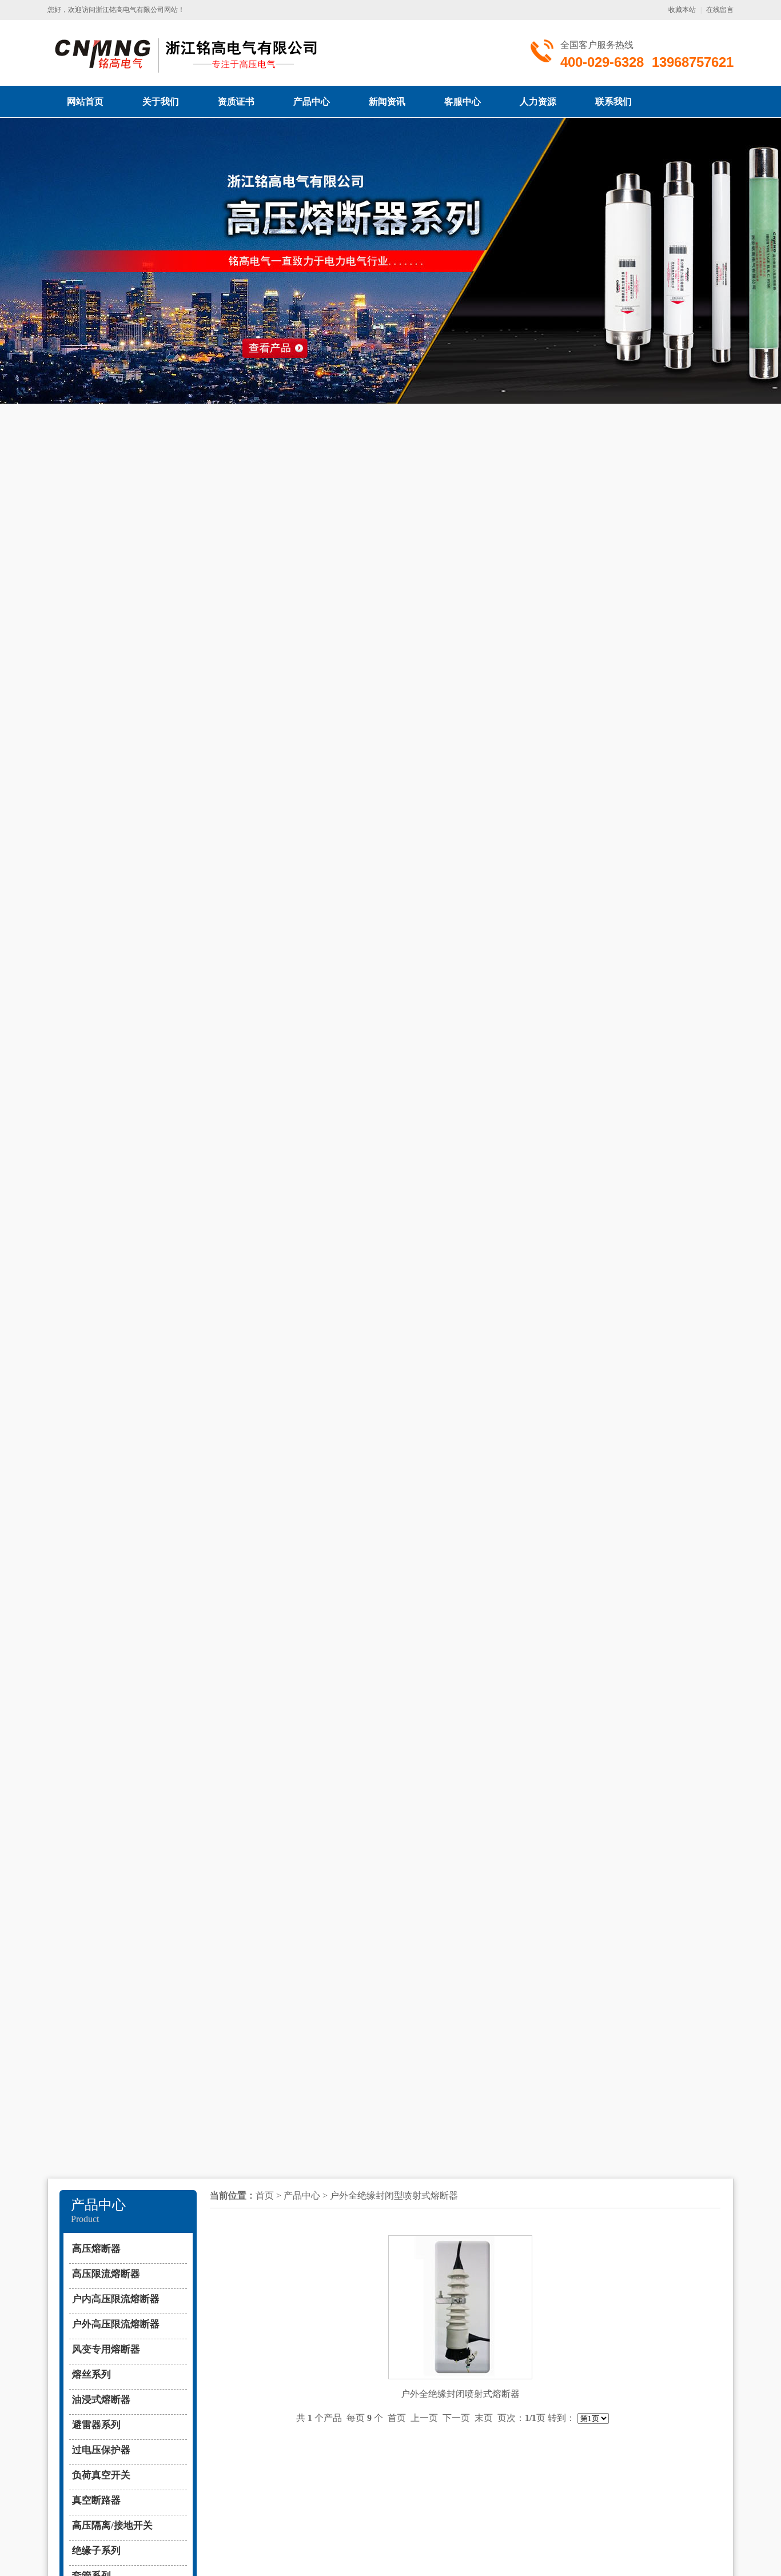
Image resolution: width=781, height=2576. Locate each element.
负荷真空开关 (101, 2475)
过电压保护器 (101, 2450)
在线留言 (720, 10)
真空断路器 (96, 2500)
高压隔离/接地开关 (112, 2525)
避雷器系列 (96, 2425)
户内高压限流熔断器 (116, 2299)
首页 (265, 2195)
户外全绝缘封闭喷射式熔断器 (460, 2394)
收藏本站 (682, 10)
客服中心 (463, 101)
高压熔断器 (96, 2249)
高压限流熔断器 (106, 2274)
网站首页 (85, 101)
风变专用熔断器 (106, 2349)
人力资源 (538, 101)
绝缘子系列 (96, 2551)
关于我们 (161, 101)
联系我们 (613, 101)
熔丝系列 (91, 2374)
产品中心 (312, 101)
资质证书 (236, 101)
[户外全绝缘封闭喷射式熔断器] (460, 2245)
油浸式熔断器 (101, 2400)
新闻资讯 (387, 101)
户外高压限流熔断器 (116, 2324)
